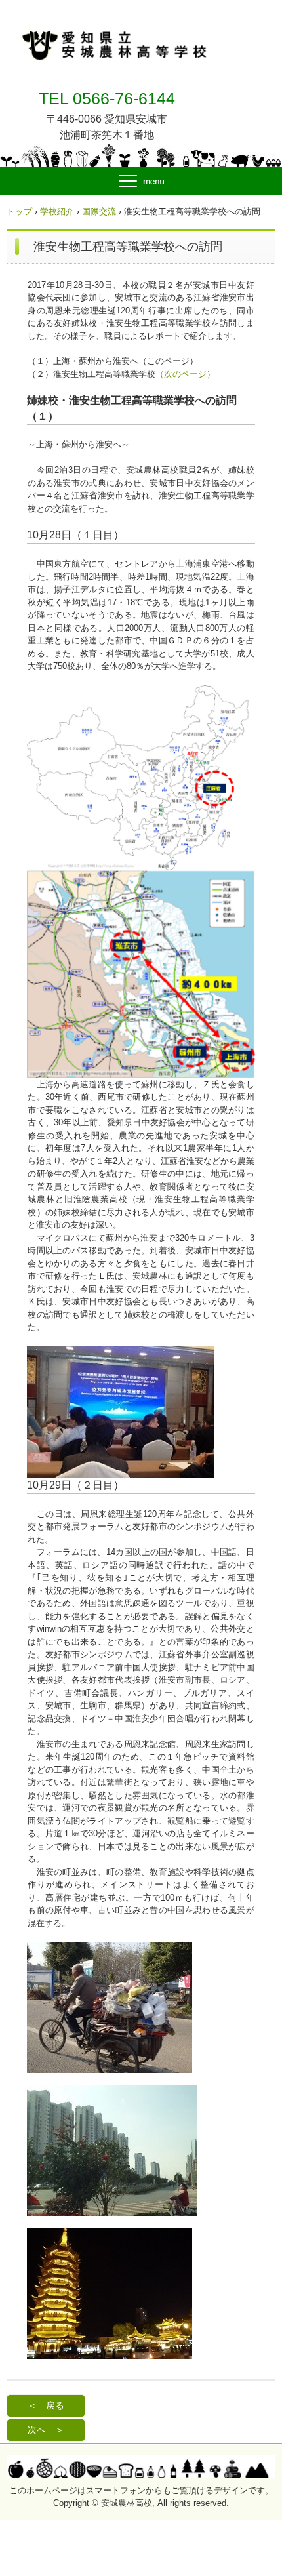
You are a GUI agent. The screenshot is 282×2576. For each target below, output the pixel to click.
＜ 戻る (46, 2405)
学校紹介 (57, 211)
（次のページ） (185, 374)
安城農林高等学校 (104, 14)
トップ (19, 211)
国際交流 (99, 211)
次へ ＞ (46, 2430)
